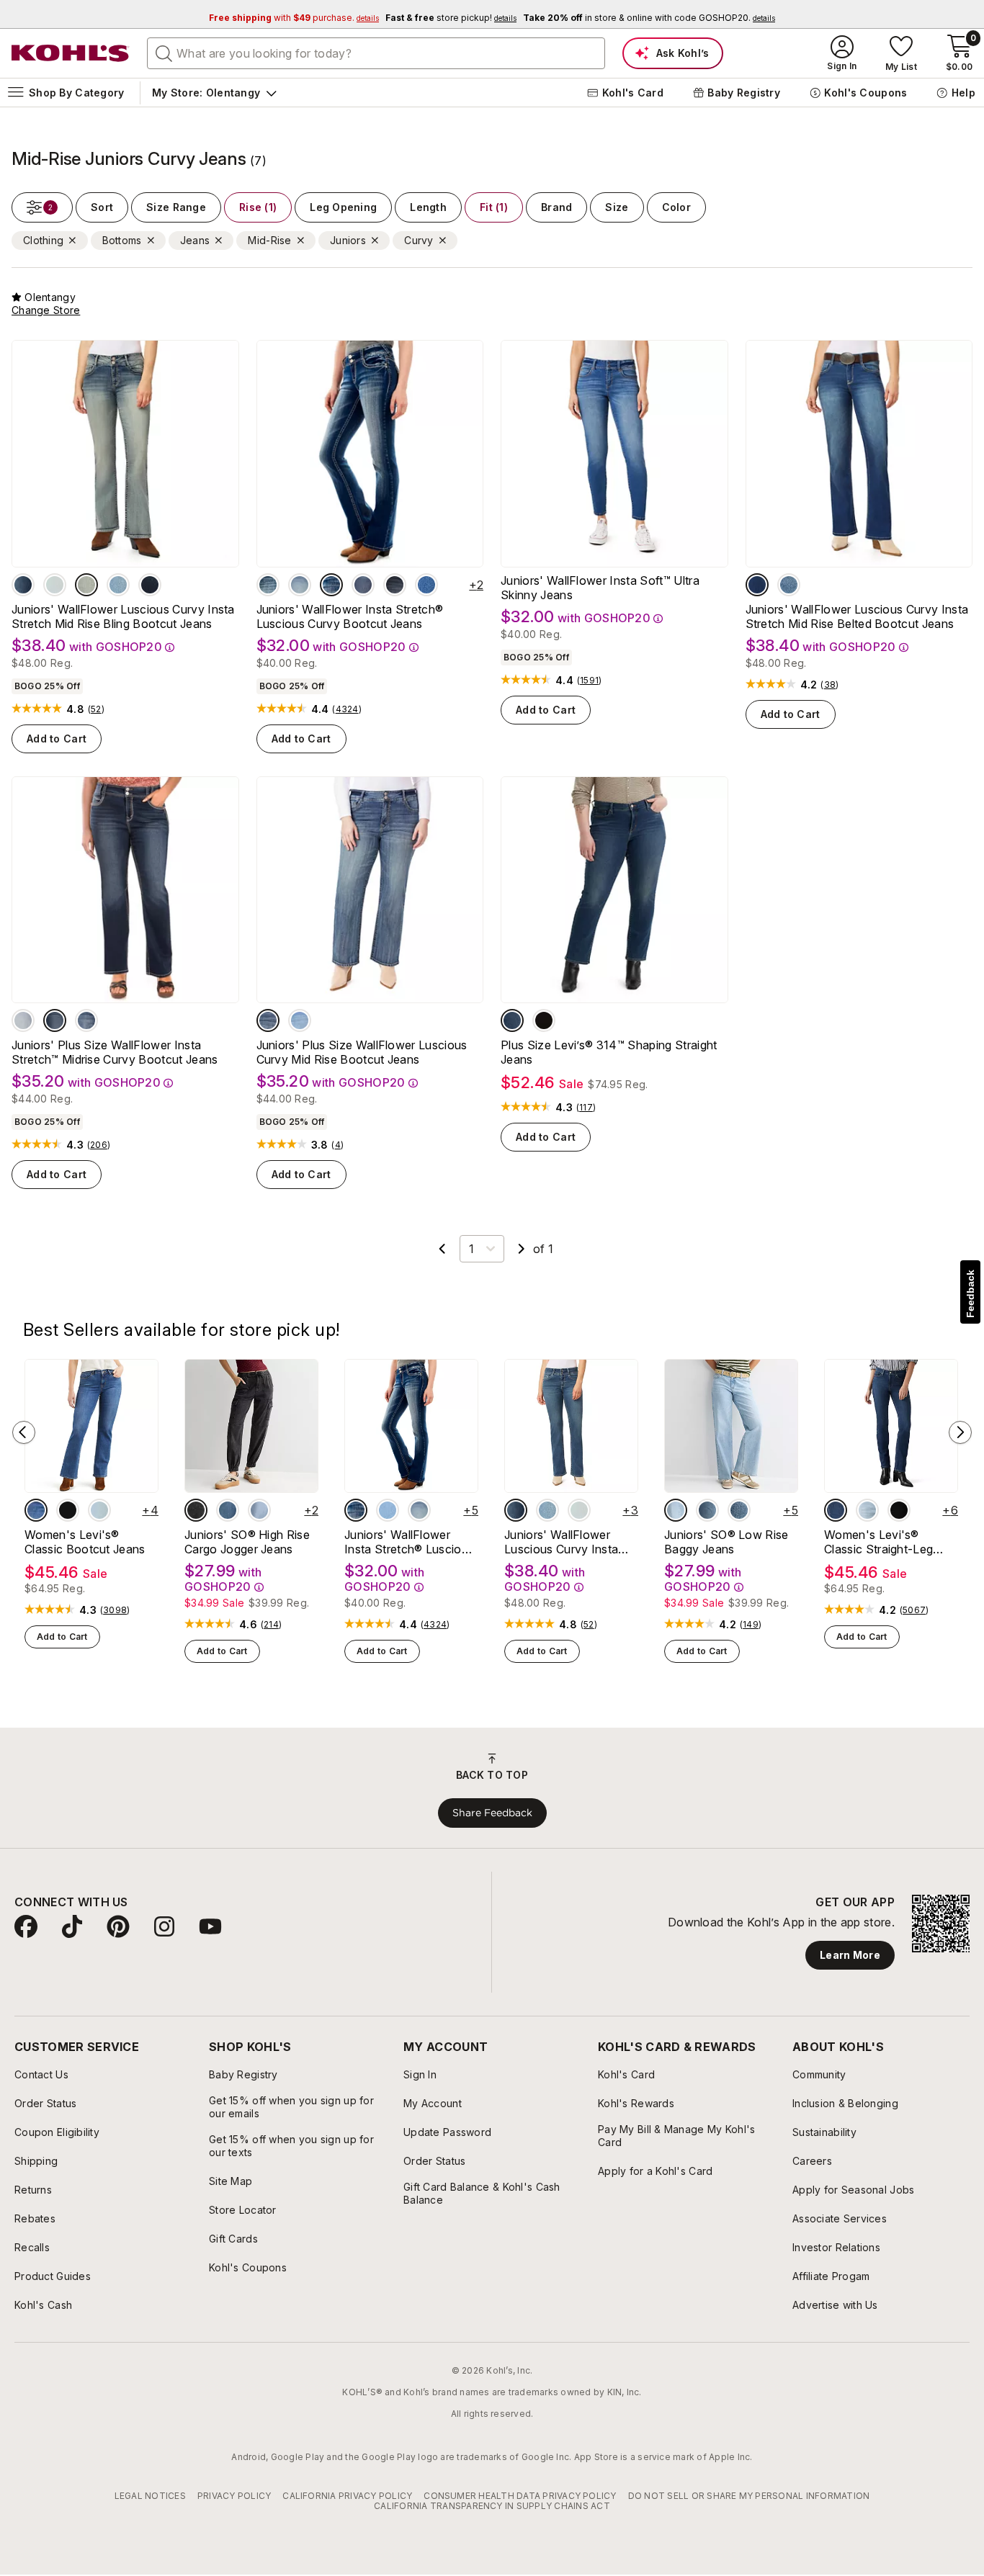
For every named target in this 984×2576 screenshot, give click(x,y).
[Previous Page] (442, 1249)
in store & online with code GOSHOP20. (649, 18)
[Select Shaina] (789, 585)
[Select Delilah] (268, 585)
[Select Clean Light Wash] (259, 1510)
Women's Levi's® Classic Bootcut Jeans (85, 1542)
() (96, 709)
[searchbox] (376, 53)
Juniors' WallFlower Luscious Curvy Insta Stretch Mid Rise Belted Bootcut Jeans (857, 616)
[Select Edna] (55, 585)
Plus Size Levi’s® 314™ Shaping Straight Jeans (609, 1052)
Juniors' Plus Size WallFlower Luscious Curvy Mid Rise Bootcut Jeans (362, 1052)
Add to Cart (57, 739)
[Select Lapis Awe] (36, 1510)
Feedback (970, 1294)
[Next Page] (522, 1249)
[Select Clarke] (23, 585)
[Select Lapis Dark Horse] (836, 1510)
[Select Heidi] (363, 585)
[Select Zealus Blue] (512, 1020)
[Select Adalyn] (118, 585)
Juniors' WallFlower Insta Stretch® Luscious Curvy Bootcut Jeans (350, 616)
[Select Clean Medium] (707, 1510)
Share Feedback (492, 1813)
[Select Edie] (388, 1510)
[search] (164, 53)
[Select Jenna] (331, 585)
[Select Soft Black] (544, 1020)
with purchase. (294, 18)
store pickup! (451, 18)
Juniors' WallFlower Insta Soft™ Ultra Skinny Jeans (600, 588)
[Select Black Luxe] (196, 1510)
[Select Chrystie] (395, 585)
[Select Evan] (150, 585)
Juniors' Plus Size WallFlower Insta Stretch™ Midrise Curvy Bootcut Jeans (115, 1052)
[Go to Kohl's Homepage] (71, 53)
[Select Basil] (86, 585)
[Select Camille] (300, 585)
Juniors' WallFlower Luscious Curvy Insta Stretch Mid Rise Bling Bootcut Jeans (123, 616)
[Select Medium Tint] (739, 1510)
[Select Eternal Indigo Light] (99, 1510)
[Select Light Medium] (676, 1510)
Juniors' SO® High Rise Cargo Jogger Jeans (247, 1542)
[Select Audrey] (300, 1020)
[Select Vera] (757, 585)
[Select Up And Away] (867, 1510)
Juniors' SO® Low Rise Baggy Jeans (726, 1542)
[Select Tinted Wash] (228, 1510)
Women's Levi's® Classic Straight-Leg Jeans (878, 1542)
